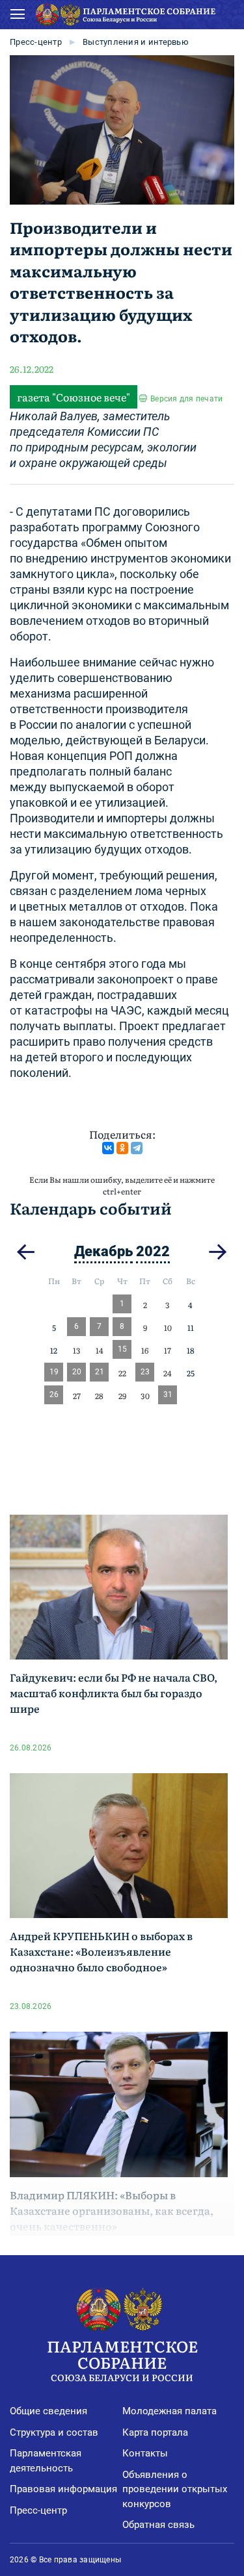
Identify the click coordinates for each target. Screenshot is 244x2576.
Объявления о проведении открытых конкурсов (175, 2489)
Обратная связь (158, 2525)
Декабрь (103, 1251)
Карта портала (155, 2432)
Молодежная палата (169, 2411)
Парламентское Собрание (122, 2359)
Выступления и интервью (136, 42)
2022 (153, 1251)
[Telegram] (137, 1148)
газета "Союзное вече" (74, 397)
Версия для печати (186, 399)
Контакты (145, 2453)
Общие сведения (48, 2411)
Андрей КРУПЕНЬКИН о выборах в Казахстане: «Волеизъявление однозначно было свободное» (101, 1951)
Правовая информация (63, 2489)
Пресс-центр (36, 42)
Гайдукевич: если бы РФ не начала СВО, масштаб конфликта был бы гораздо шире (114, 1693)
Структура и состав (54, 2432)
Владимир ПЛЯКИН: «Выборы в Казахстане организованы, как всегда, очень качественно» (112, 2210)
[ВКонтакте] (108, 1148)
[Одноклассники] (122, 1148)
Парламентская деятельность (46, 2461)
